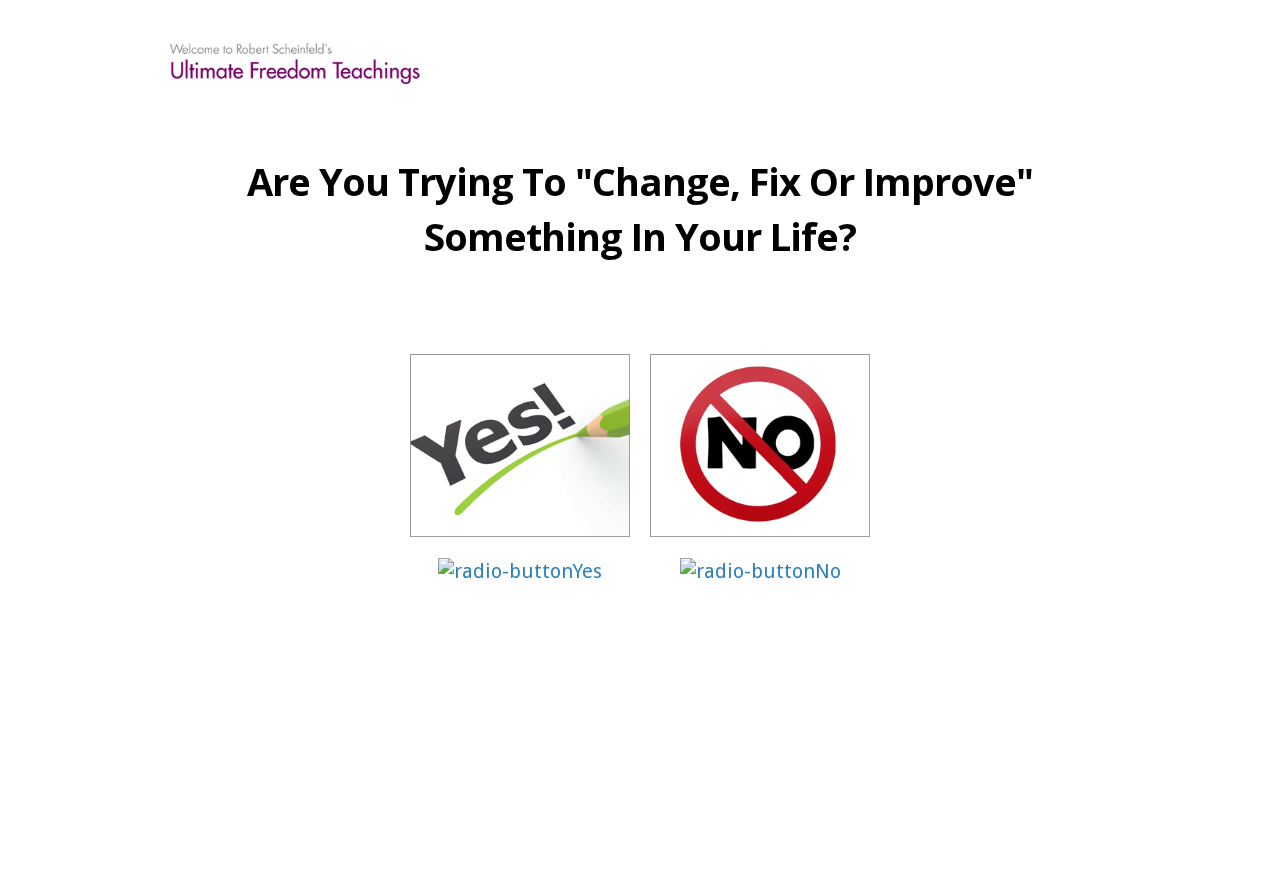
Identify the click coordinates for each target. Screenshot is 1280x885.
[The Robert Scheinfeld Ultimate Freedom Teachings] (295, 60)
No (828, 571)
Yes (587, 571)
